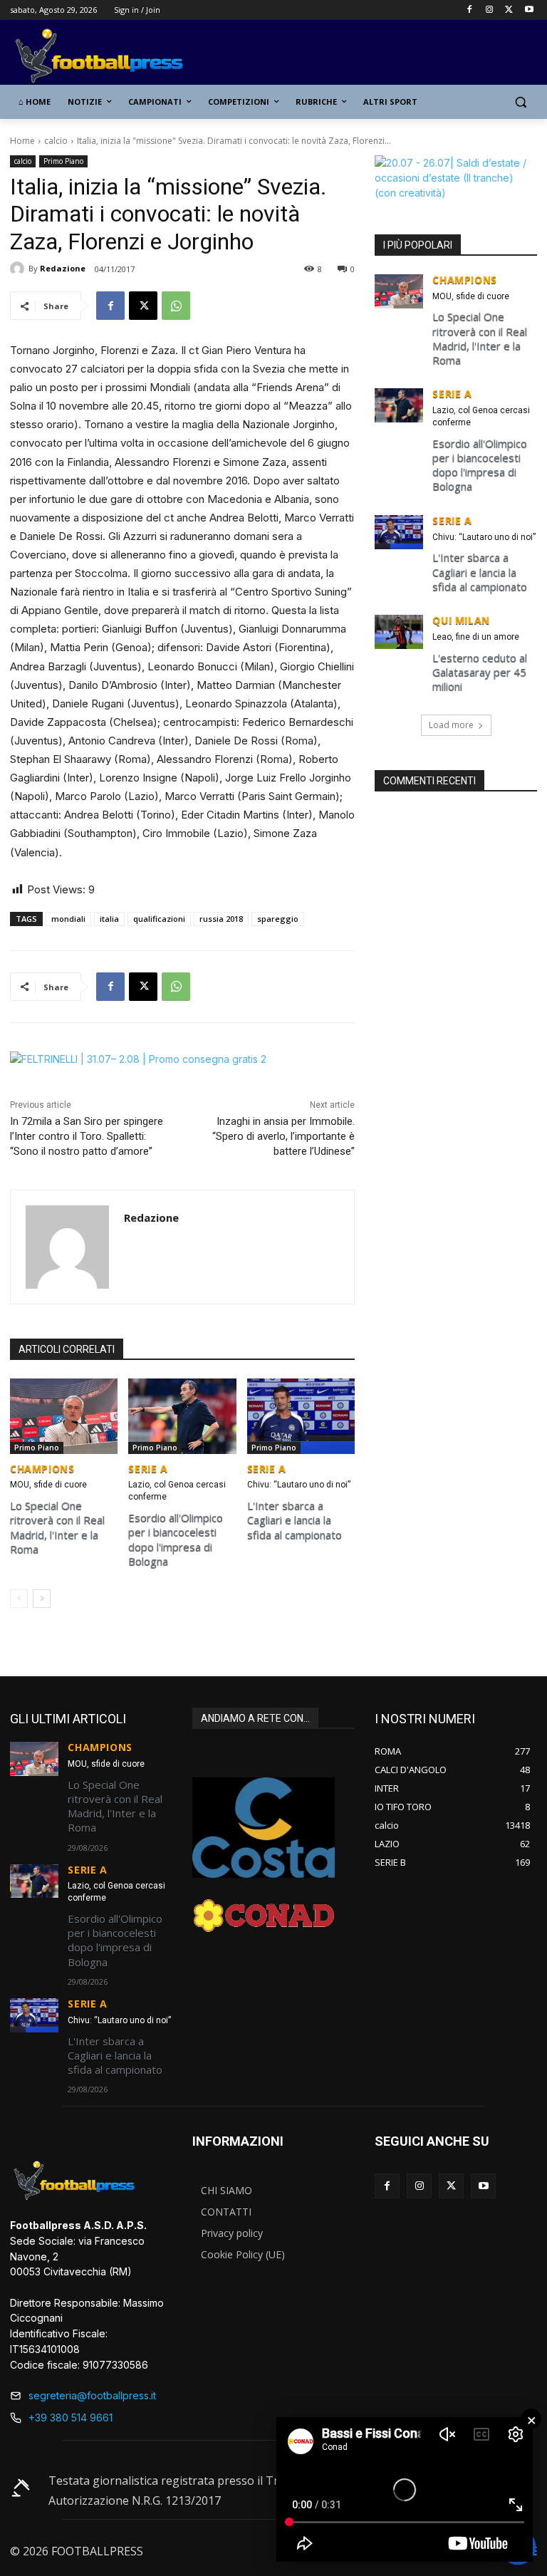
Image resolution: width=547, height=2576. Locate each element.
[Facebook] (470, 10)
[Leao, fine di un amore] (399, 632)
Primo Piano (63, 161)
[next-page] (42, 1599)
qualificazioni (159, 919)
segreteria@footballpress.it (92, 2395)
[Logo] (107, 57)
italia (109, 919)
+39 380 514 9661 (71, 2417)
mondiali (68, 919)
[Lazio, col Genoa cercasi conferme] (182, 1416)
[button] (520, 102)
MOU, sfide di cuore (48, 1485)
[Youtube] (529, 10)
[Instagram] (490, 10)
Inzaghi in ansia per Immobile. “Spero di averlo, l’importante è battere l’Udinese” (283, 1136)
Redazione (63, 268)
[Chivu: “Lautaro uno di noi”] (301, 1416)
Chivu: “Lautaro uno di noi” (299, 1485)
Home (22, 141)
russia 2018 (221, 919)
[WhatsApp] (176, 306)
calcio (56, 141)
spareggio (278, 919)
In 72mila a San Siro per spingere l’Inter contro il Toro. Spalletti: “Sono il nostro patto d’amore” (87, 1136)
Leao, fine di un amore (476, 637)
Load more (451, 725)
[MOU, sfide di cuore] (64, 1416)
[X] (509, 10)
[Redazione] (19, 269)
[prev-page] (19, 1599)
